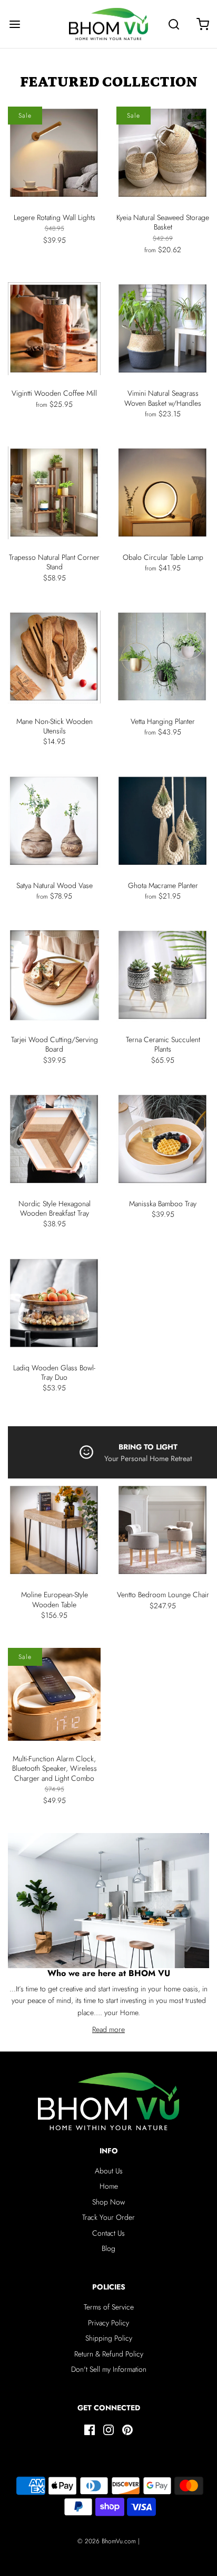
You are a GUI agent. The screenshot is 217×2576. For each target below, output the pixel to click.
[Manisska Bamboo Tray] (163, 1139)
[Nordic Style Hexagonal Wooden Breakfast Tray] (54, 1139)
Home (109, 2186)
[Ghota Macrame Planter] (163, 821)
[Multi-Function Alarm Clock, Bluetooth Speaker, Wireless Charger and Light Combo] (54, 1694)
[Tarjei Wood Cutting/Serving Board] (54, 975)
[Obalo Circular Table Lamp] (163, 493)
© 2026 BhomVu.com (107, 2541)
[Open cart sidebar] (203, 24)
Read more (108, 2029)
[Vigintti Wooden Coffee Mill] (54, 329)
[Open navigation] (14, 24)
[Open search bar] (174, 24)
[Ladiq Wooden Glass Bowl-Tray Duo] (54, 1303)
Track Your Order (108, 2217)
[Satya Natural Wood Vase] (54, 821)
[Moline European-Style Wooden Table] (54, 1530)
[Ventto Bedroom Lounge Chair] (163, 1530)
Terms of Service (109, 2307)
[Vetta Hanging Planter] (163, 657)
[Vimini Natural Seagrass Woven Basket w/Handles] (163, 329)
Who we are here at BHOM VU (109, 1973)
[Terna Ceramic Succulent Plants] (163, 975)
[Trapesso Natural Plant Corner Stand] (54, 493)
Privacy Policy (108, 2323)
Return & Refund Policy (109, 2354)
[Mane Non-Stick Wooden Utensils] (54, 657)
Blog (108, 2248)
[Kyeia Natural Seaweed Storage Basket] (163, 153)
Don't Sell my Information (109, 2369)
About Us (109, 2171)
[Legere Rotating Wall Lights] (54, 153)
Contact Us (108, 2233)
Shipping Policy (109, 2338)
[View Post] (108, 1901)
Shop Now (108, 2202)
